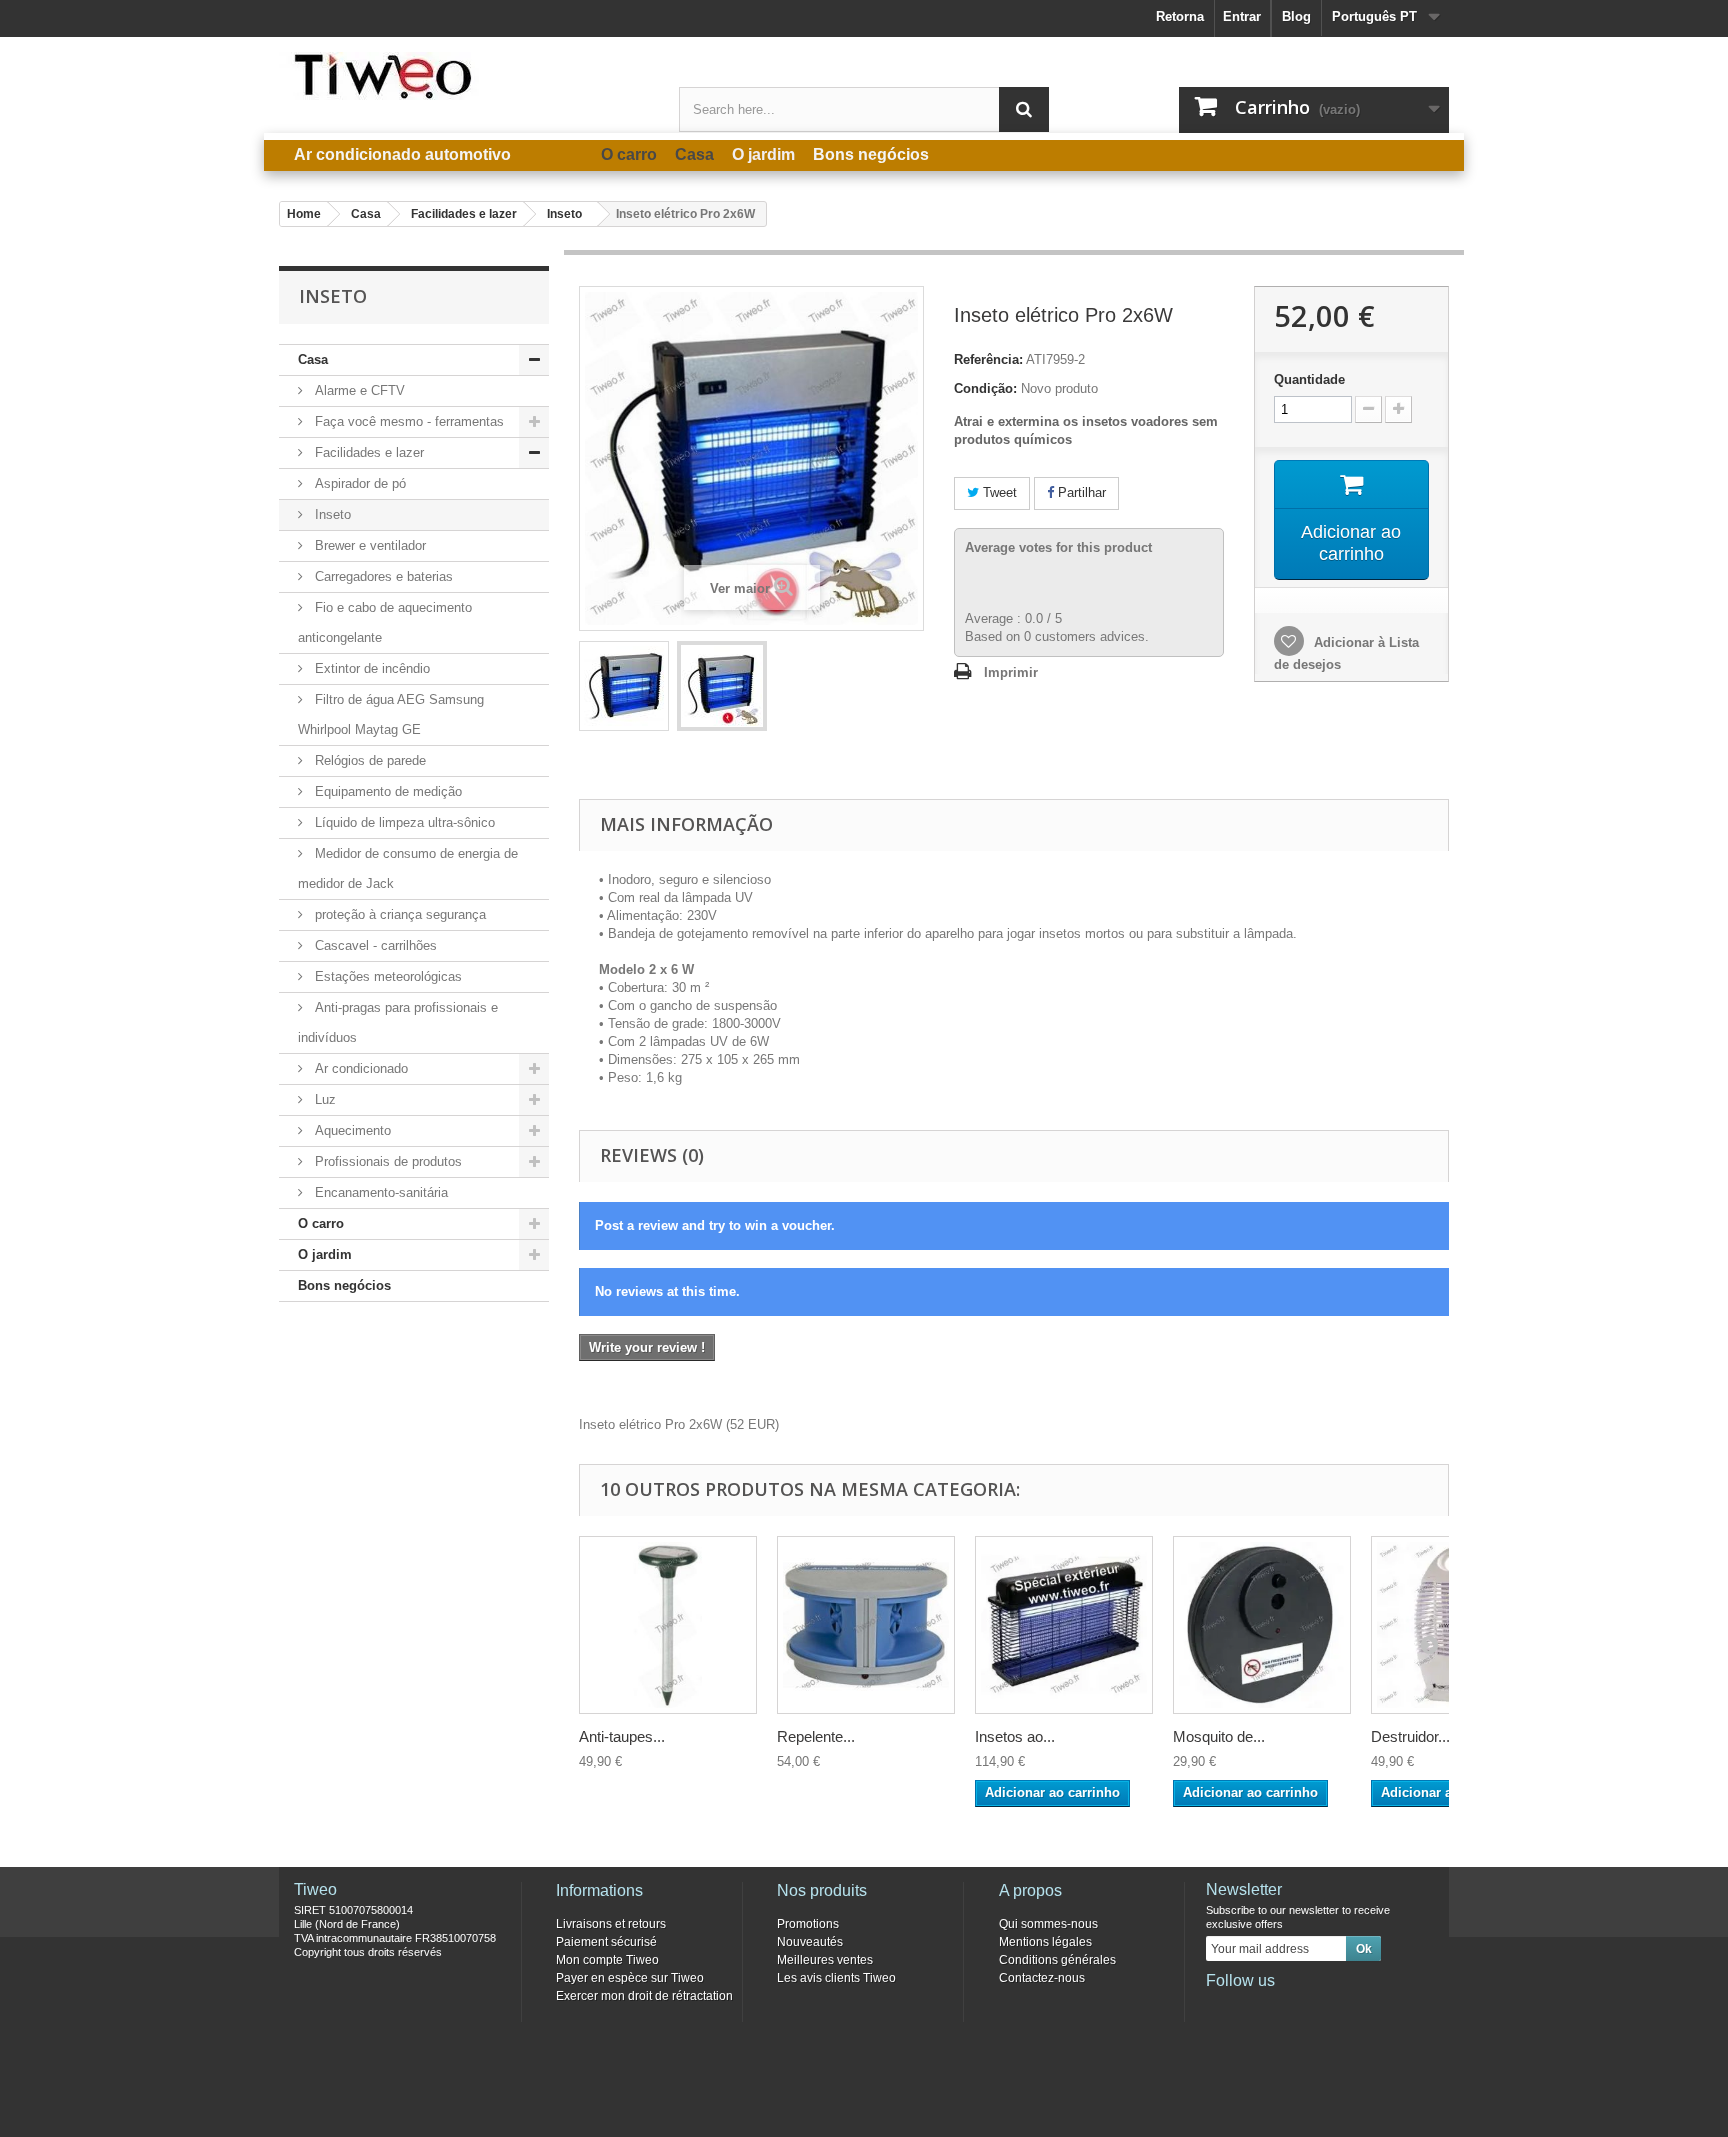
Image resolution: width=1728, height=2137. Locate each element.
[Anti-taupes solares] (668, 1625)
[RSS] (1352, 2008)
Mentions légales (1045, 1942)
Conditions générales (1057, 1960)
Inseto (331, 514)
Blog (1296, 16)
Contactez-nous (1042, 1978)
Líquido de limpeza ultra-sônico (403, 822)
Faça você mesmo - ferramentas (407, 421)
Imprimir (1011, 672)
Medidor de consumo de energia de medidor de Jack (408, 868)
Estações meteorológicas (386, 976)
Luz (323, 1099)
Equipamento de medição (386, 791)
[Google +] (1286, 2008)
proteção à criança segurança (398, 914)
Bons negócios (344, 1285)
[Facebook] (1220, 2008)
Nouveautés (810, 1942)
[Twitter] (1253, 2008)
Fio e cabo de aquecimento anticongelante (385, 622)
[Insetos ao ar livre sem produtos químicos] (1064, 1625)
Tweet (998, 492)
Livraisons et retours (611, 1924)
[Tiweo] (464, 76)
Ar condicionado (359, 1068)
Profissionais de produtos (386, 1161)
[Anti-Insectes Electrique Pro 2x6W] (624, 686)
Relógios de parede (368, 760)
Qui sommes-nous (1048, 1924)
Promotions (808, 1924)
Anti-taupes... (622, 1736)
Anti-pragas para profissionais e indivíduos (398, 1022)
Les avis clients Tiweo (836, 1978)
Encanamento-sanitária (379, 1192)
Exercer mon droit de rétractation (644, 1996)
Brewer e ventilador (368, 545)
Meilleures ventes (825, 1960)
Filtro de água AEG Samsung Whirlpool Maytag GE (391, 714)
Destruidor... (1410, 1736)
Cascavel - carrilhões (374, 945)
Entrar (1242, 16)
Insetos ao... (1015, 1736)
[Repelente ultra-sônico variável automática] (866, 1625)
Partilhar (1080, 492)
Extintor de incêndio (370, 668)
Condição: (985, 388)
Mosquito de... (1219, 1736)
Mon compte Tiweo (607, 1960)
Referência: (988, 359)
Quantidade (1309, 379)
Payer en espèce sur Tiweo (630, 1978)
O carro (321, 1223)
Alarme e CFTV (358, 390)
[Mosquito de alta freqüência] (1262, 1625)
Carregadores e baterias (382, 576)
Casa (313, 359)
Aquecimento (351, 1130)
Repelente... (816, 1736)
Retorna (1180, 16)
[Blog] (1319, 2008)
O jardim (325, 1254)
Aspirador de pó (358, 483)
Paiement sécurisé (606, 1942)
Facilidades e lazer (367, 452)
